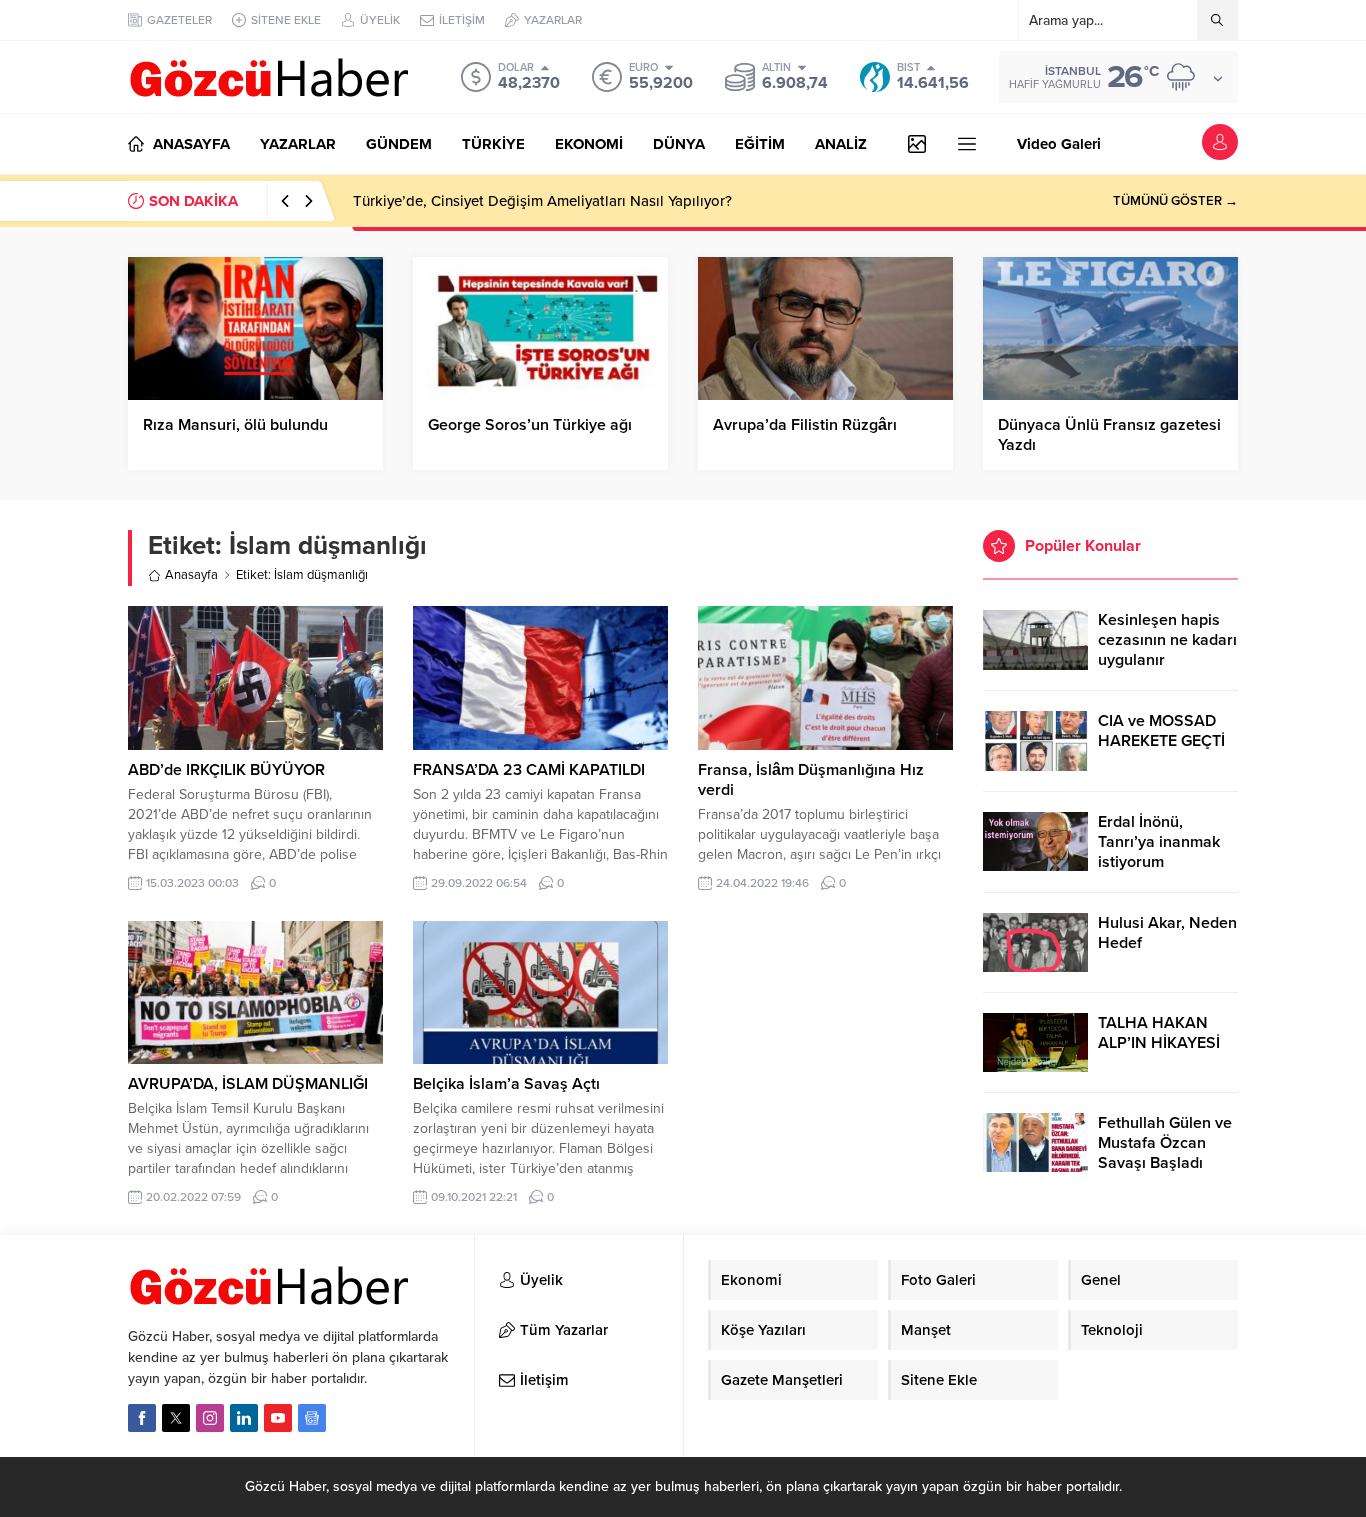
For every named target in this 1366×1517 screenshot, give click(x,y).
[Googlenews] (312, 1418)
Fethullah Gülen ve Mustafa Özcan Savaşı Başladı (1165, 1143)
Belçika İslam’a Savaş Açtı (506, 1084)
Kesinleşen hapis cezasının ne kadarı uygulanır (1167, 640)
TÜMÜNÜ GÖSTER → (1175, 201)
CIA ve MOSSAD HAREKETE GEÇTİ (1161, 731)
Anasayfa (191, 575)
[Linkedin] (244, 1418)
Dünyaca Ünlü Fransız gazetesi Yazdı (1109, 435)
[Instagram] (210, 1418)
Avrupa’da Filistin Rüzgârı (805, 425)
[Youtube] (278, 1418)
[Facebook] (142, 1418)
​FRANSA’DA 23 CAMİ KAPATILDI (529, 770)
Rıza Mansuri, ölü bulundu (235, 425)
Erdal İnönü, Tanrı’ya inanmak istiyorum (1159, 842)
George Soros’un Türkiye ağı (530, 425)
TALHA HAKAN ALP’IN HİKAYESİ (1159, 1033)
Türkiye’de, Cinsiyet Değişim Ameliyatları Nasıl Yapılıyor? (542, 201)
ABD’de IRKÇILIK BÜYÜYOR (226, 770)
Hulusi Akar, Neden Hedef (1167, 933)
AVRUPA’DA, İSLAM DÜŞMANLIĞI (248, 1084)
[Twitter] (176, 1418)
